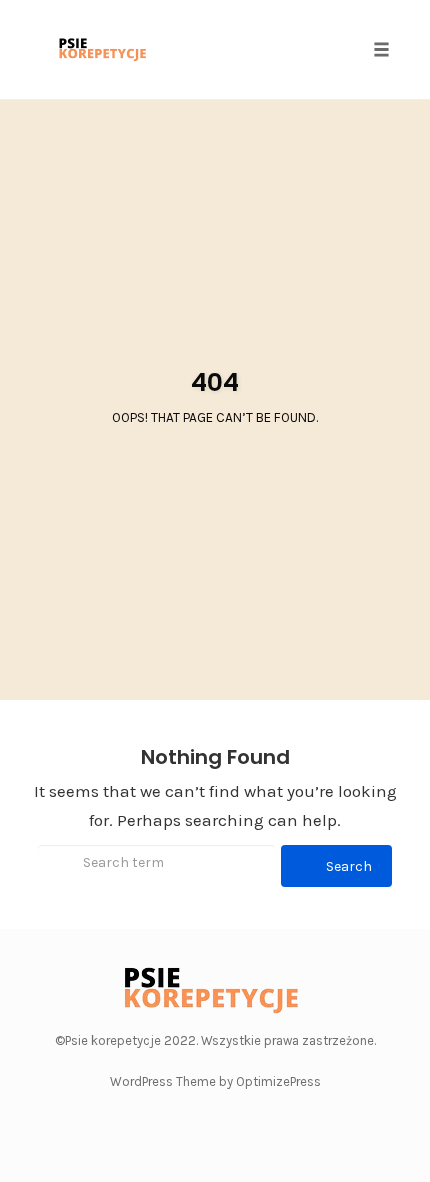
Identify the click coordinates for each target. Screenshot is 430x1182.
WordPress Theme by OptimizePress (215, 1081)
